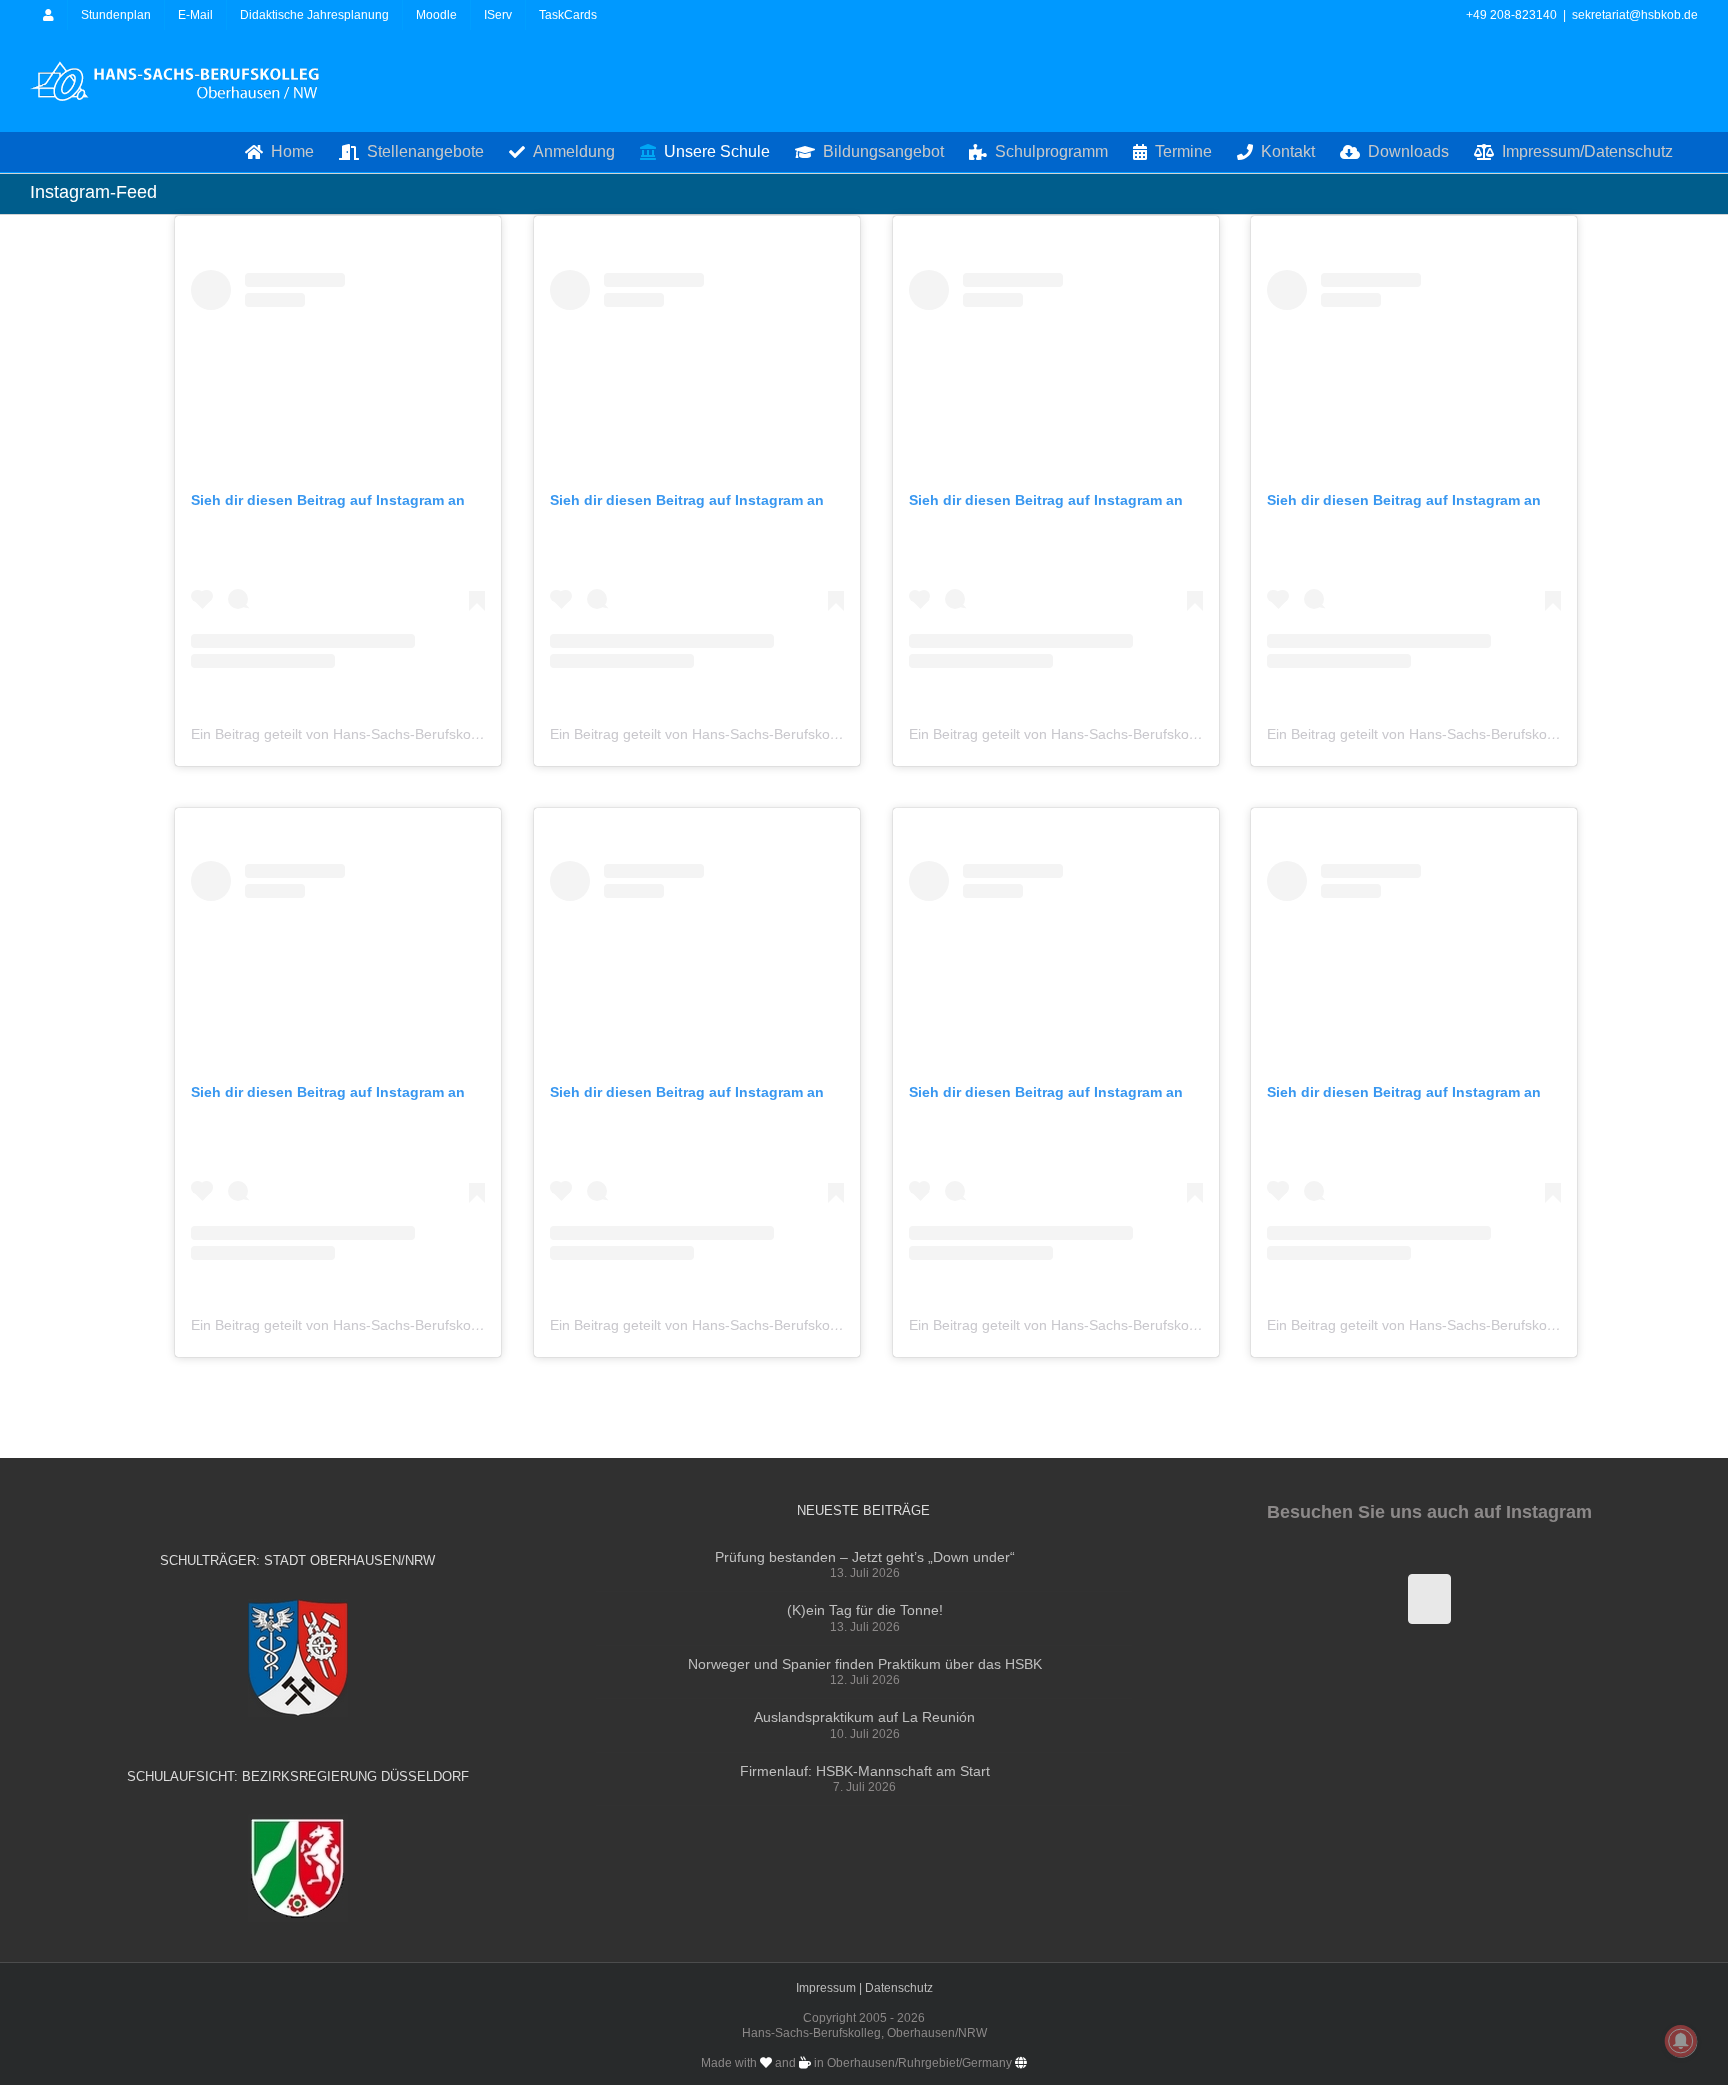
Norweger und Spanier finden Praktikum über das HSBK (865, 1664)
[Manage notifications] (1681, 2041)
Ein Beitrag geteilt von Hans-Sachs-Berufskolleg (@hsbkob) (379, 734)
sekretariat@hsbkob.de (1635, 15)
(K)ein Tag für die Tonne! (865, 1610)
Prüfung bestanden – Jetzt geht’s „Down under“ (865, 1557)
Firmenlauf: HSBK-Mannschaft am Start (865, 1771)
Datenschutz (899, 1988)
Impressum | (830, 1988)
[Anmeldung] (48, 15)
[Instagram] (1429, 1599)
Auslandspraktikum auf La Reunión (864, 1717)
